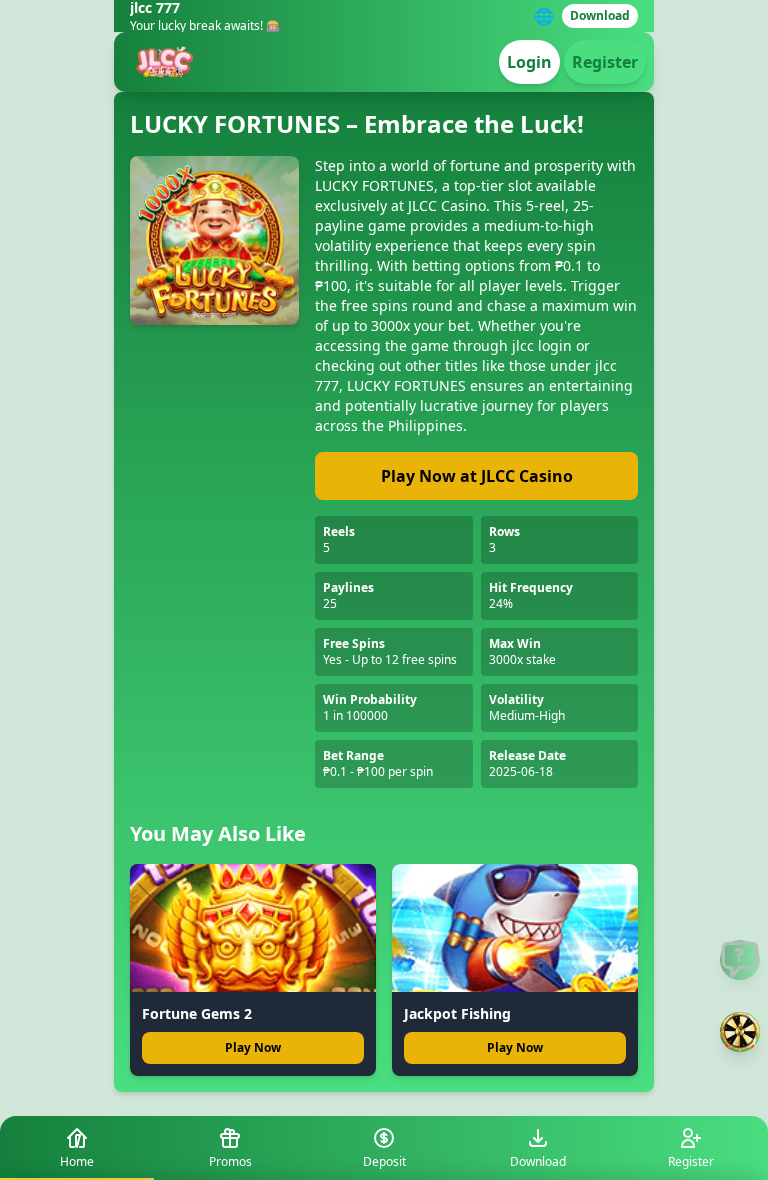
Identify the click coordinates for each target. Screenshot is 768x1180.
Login (529, 62)
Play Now (253, 1047)
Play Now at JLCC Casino (477, 476)
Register (605, 62)
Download (600, 15)
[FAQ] (740, 960)
